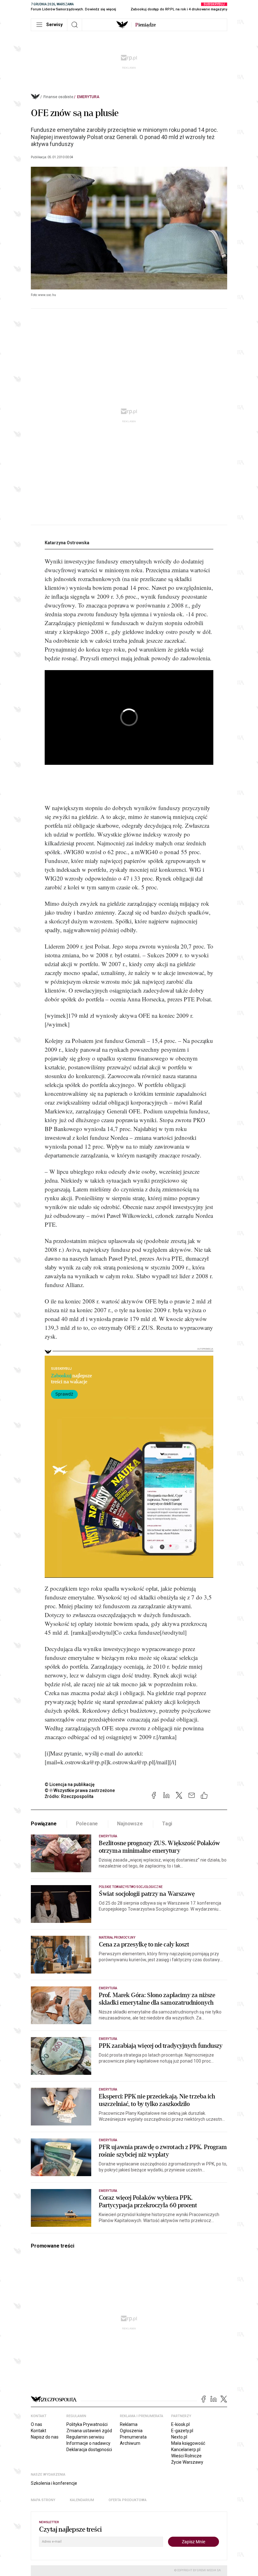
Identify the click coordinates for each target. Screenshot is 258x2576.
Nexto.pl (179, 2437)
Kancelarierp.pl (186, 2450)
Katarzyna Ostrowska (67, 543)
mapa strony (43, 2500)
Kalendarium (82, 2500)
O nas (36, 2424)
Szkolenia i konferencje (54, 2483)
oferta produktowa (128, 2500)
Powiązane (44, 1824)
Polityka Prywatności (87, 2424)
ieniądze (146, 25)
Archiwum (130, 2443)
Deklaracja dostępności (89, 2450)
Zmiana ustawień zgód (89, 2431)
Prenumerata (133, 2437)
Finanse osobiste (58, 97)
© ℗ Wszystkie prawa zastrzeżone (80, 1790)
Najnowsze (130, 1824)
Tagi (167, 1824)
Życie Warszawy (187, 2462)
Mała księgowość (188, 2443)
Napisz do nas (45, 2437)
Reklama (129, 2424)
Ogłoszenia (131, 2431)
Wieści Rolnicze (186, 2456)
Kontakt (39, 2431)
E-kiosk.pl (180, 2424)
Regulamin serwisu (85, 2437)
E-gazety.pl (182, 2431)
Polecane (87, 1824)
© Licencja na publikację (70, 1784)
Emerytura (88, 97)
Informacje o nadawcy (88, 2443)
